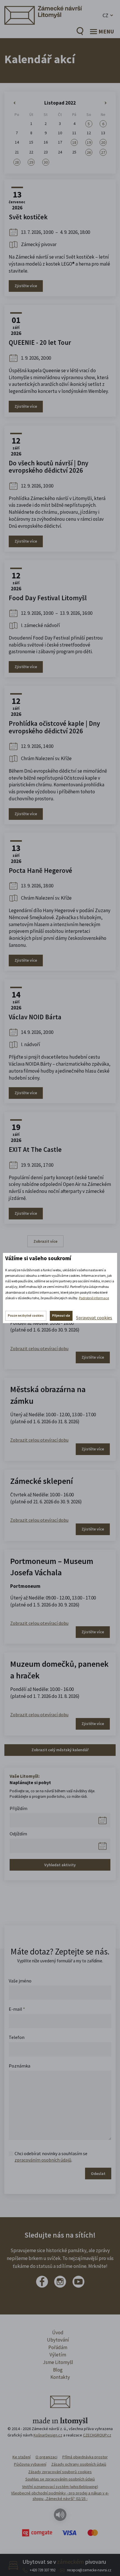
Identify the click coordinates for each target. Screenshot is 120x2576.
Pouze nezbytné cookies (26, 1316)
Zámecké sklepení (42, 1481)
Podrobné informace (94, 1298)
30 (46, 162)
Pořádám (58, 2347)
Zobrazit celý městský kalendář (60, 1750)
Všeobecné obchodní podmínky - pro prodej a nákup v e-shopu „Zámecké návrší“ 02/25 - (60, 2496)
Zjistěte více (26, 286)
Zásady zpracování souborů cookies (60, 2472)
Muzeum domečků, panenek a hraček (59, 1670)
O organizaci (46, 2457)
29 (31, 162)
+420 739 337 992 (43, 2570)
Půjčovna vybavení (30, 2464)
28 (17, 162)
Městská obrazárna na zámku (48, 1395)
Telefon (17, 2037)
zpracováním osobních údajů (43, 2160)
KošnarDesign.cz (48, 2435)
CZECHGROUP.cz (97, 2435)
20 (103, 142)
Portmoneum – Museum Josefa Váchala (52, 1567)
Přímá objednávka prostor (85, 2457)
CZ (105, 15)
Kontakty (60, 2377)
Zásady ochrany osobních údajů (79, 2464)
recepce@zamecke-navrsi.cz (89, 2570)
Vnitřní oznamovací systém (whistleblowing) (60, 2487)
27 (103, 152)
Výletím (58, 2355)
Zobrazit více (45, 1241)
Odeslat (98, 2174)
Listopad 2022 (60, 103)
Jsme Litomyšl (58, 2362)
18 (74, 142)
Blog (58, 2370)
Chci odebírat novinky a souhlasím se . (51, 2157)
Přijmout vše (61, 1316)
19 (89, 142)
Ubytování (58, 2340)
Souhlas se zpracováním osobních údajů (60, 2479)
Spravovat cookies (94, 1318)
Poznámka (20, 2066)
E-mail (17, 2009)
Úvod (58, 2333)
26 (89, 152)
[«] (17, 103)
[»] (103, 103)
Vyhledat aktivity (60, 1865)
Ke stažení (22, 2457)
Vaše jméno (20, 1981)
